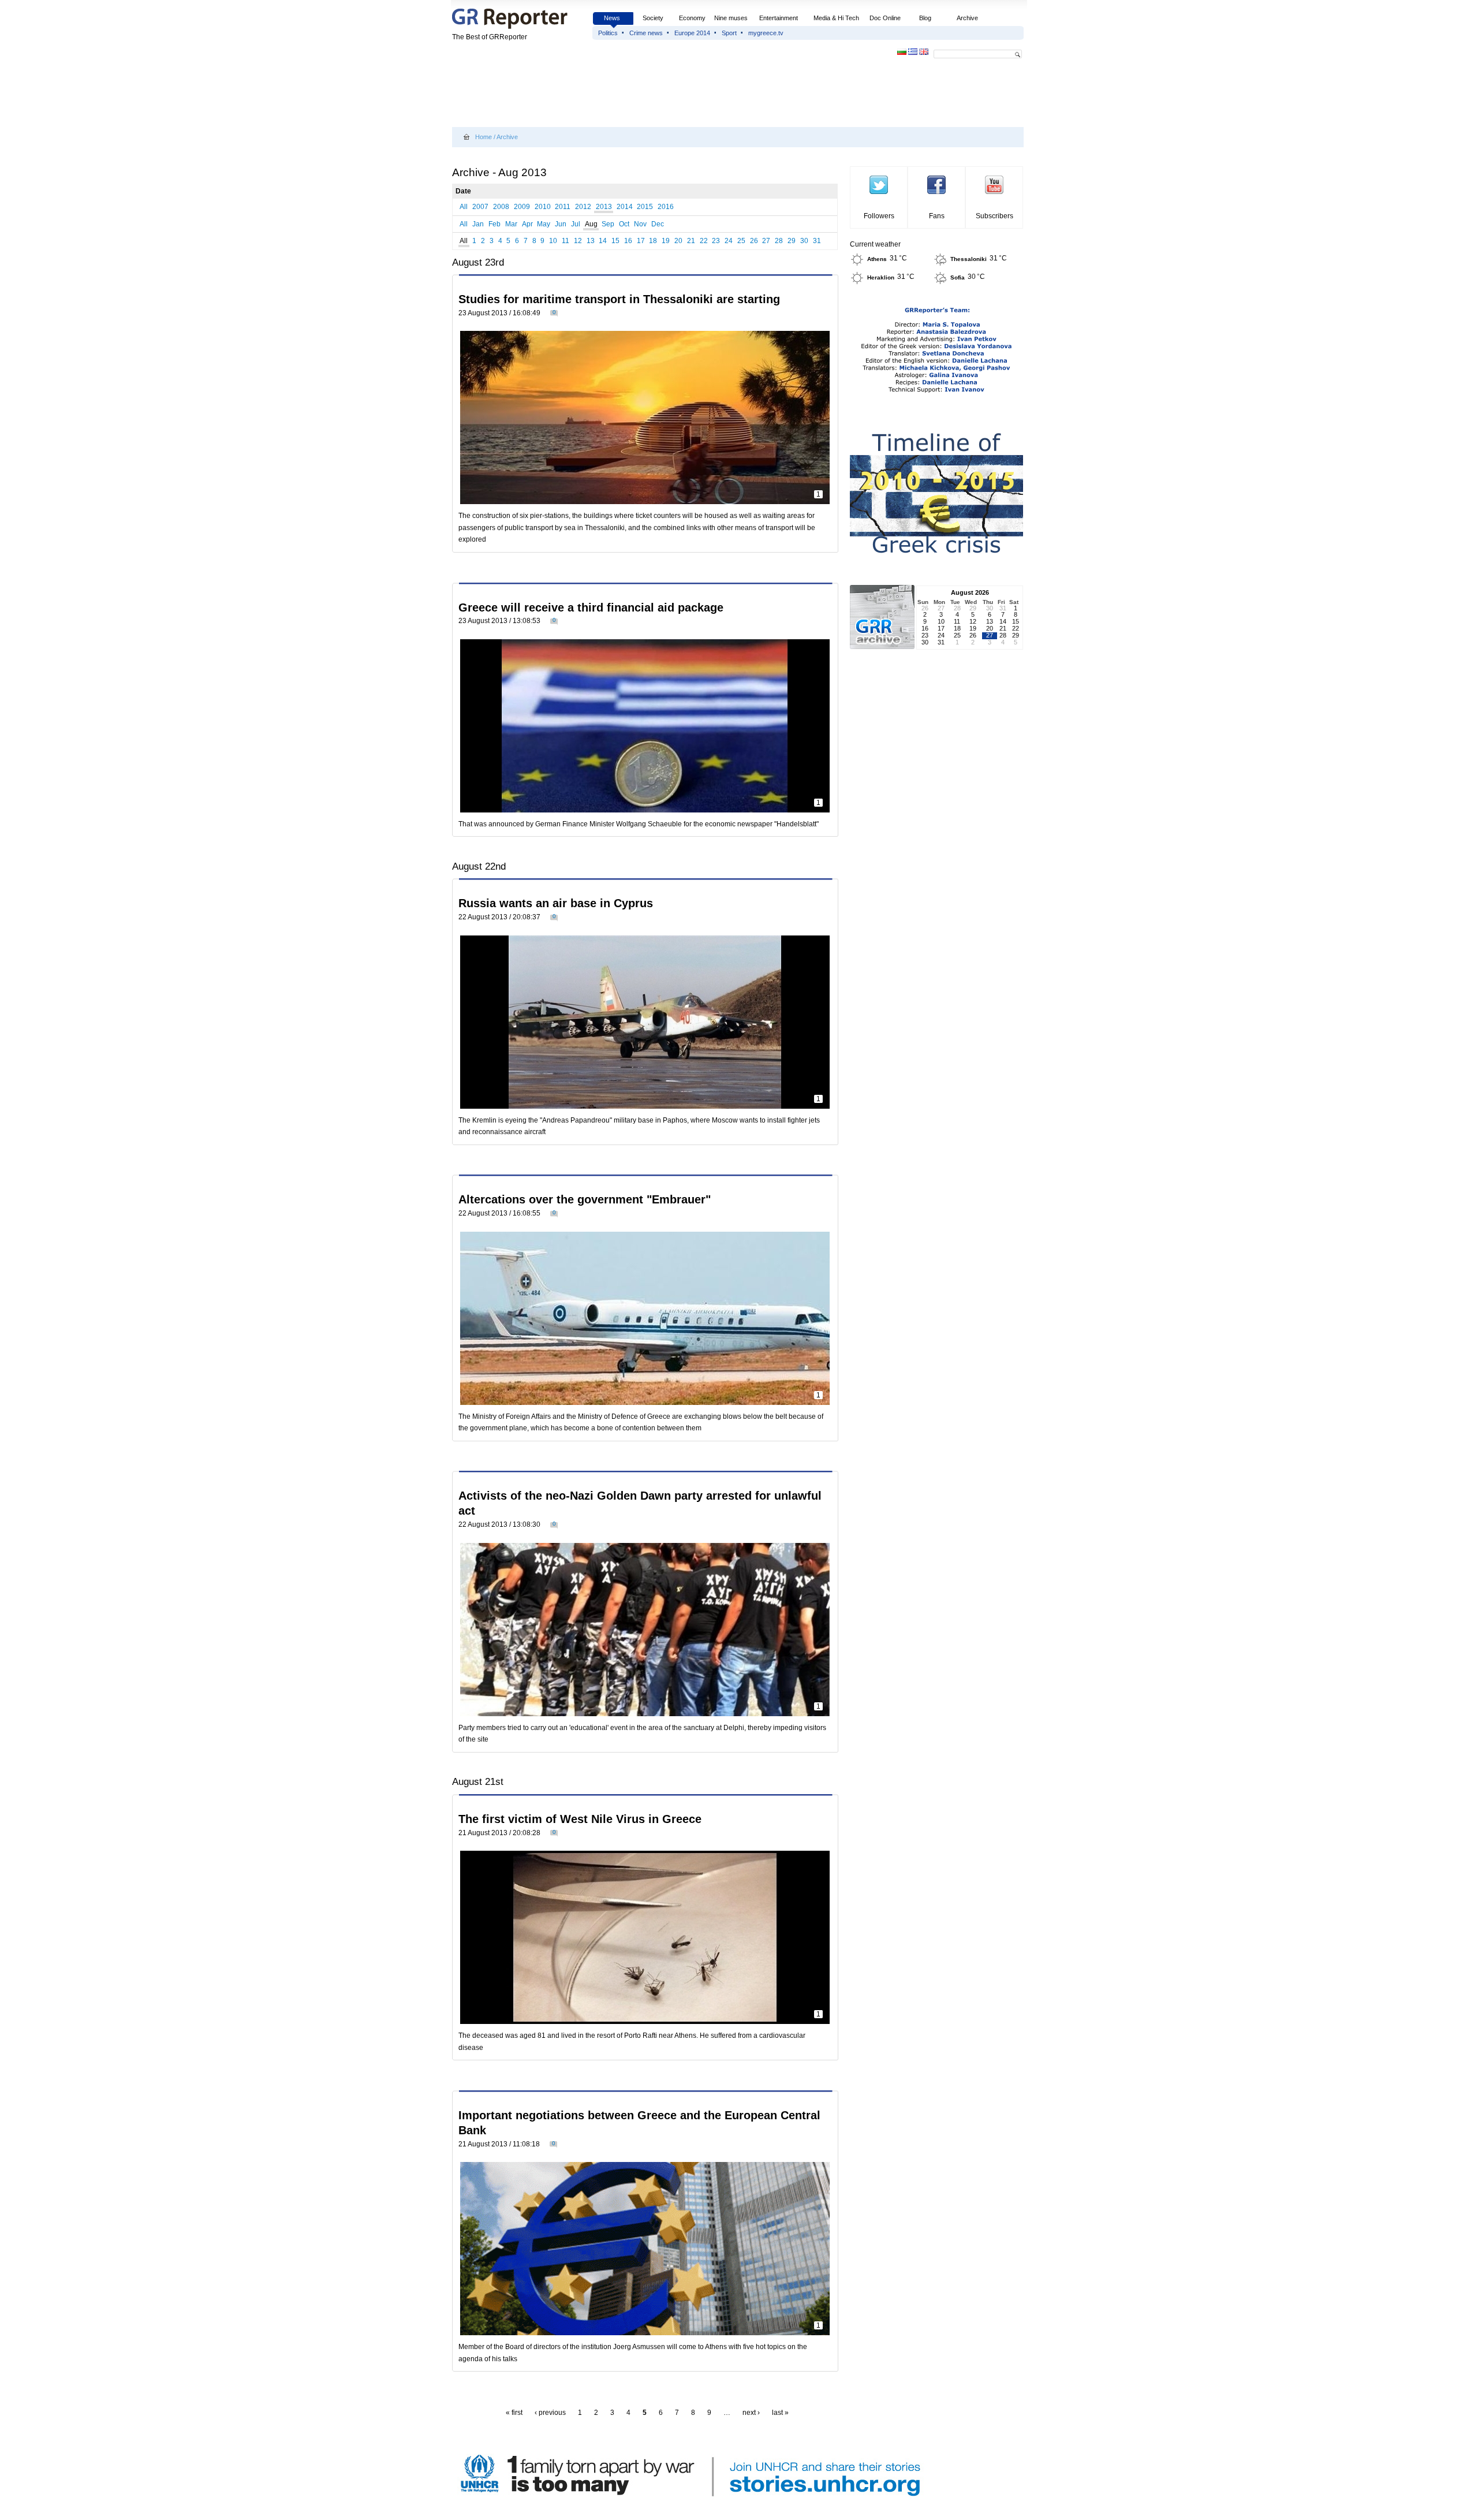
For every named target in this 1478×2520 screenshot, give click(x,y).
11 (566, 241)
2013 (604, 207)
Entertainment (779, 18)
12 (578, 241)
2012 (583, 207)
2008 (501, 207)
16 (628, 241)
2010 (543, 207)
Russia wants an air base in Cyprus (556, 903)
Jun (561, 224)
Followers (879, 216)
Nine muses (731, 18)
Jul (576, 224)
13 (591, 241)
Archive (967, 18)
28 (779, 241)
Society (653, 18)
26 (754, 241)
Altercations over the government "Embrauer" (585, 1199)
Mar (511, 224)
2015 (645, 207)
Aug (591, 224)
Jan (478, 224)
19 (666, 241)
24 (729, 241)
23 (716, 241)
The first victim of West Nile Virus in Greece (580, 1819)
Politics (608, 33)
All (464, 207)
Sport (729, 33)
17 (641, 241)
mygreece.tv (766, 33)
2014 (625, 207)
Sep (608, 224)
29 (792, 241)
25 (741, 241)
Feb (494, 224)
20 (678, 241)
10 (553, 241)
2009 (522, 207)
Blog (925, 18)
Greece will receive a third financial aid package (591, 607)
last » (780, 2413)
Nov (640, 224)
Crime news (646, 33)
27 (766, 241)
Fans (937, 216)
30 (804, 241)
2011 (563, 207)
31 (817, 241)
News (613, 18)
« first (514, 2413)
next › (751, 2413)
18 (653, 241)
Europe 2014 (692, 33)
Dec (658, 224)
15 (615, 241)
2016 (666, 207)
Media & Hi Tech (836, 18)
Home (484, 137)
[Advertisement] (662, 94)
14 (603, 241)
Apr (527, 224)
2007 (480, 207)
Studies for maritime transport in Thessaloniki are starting (619, 299)
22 (704, 241)
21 (691, 241)
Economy (692, 18)
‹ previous (550, 2413)
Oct (624, 224)
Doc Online (885, 18)
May (544, 224)
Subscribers (994, 216)
